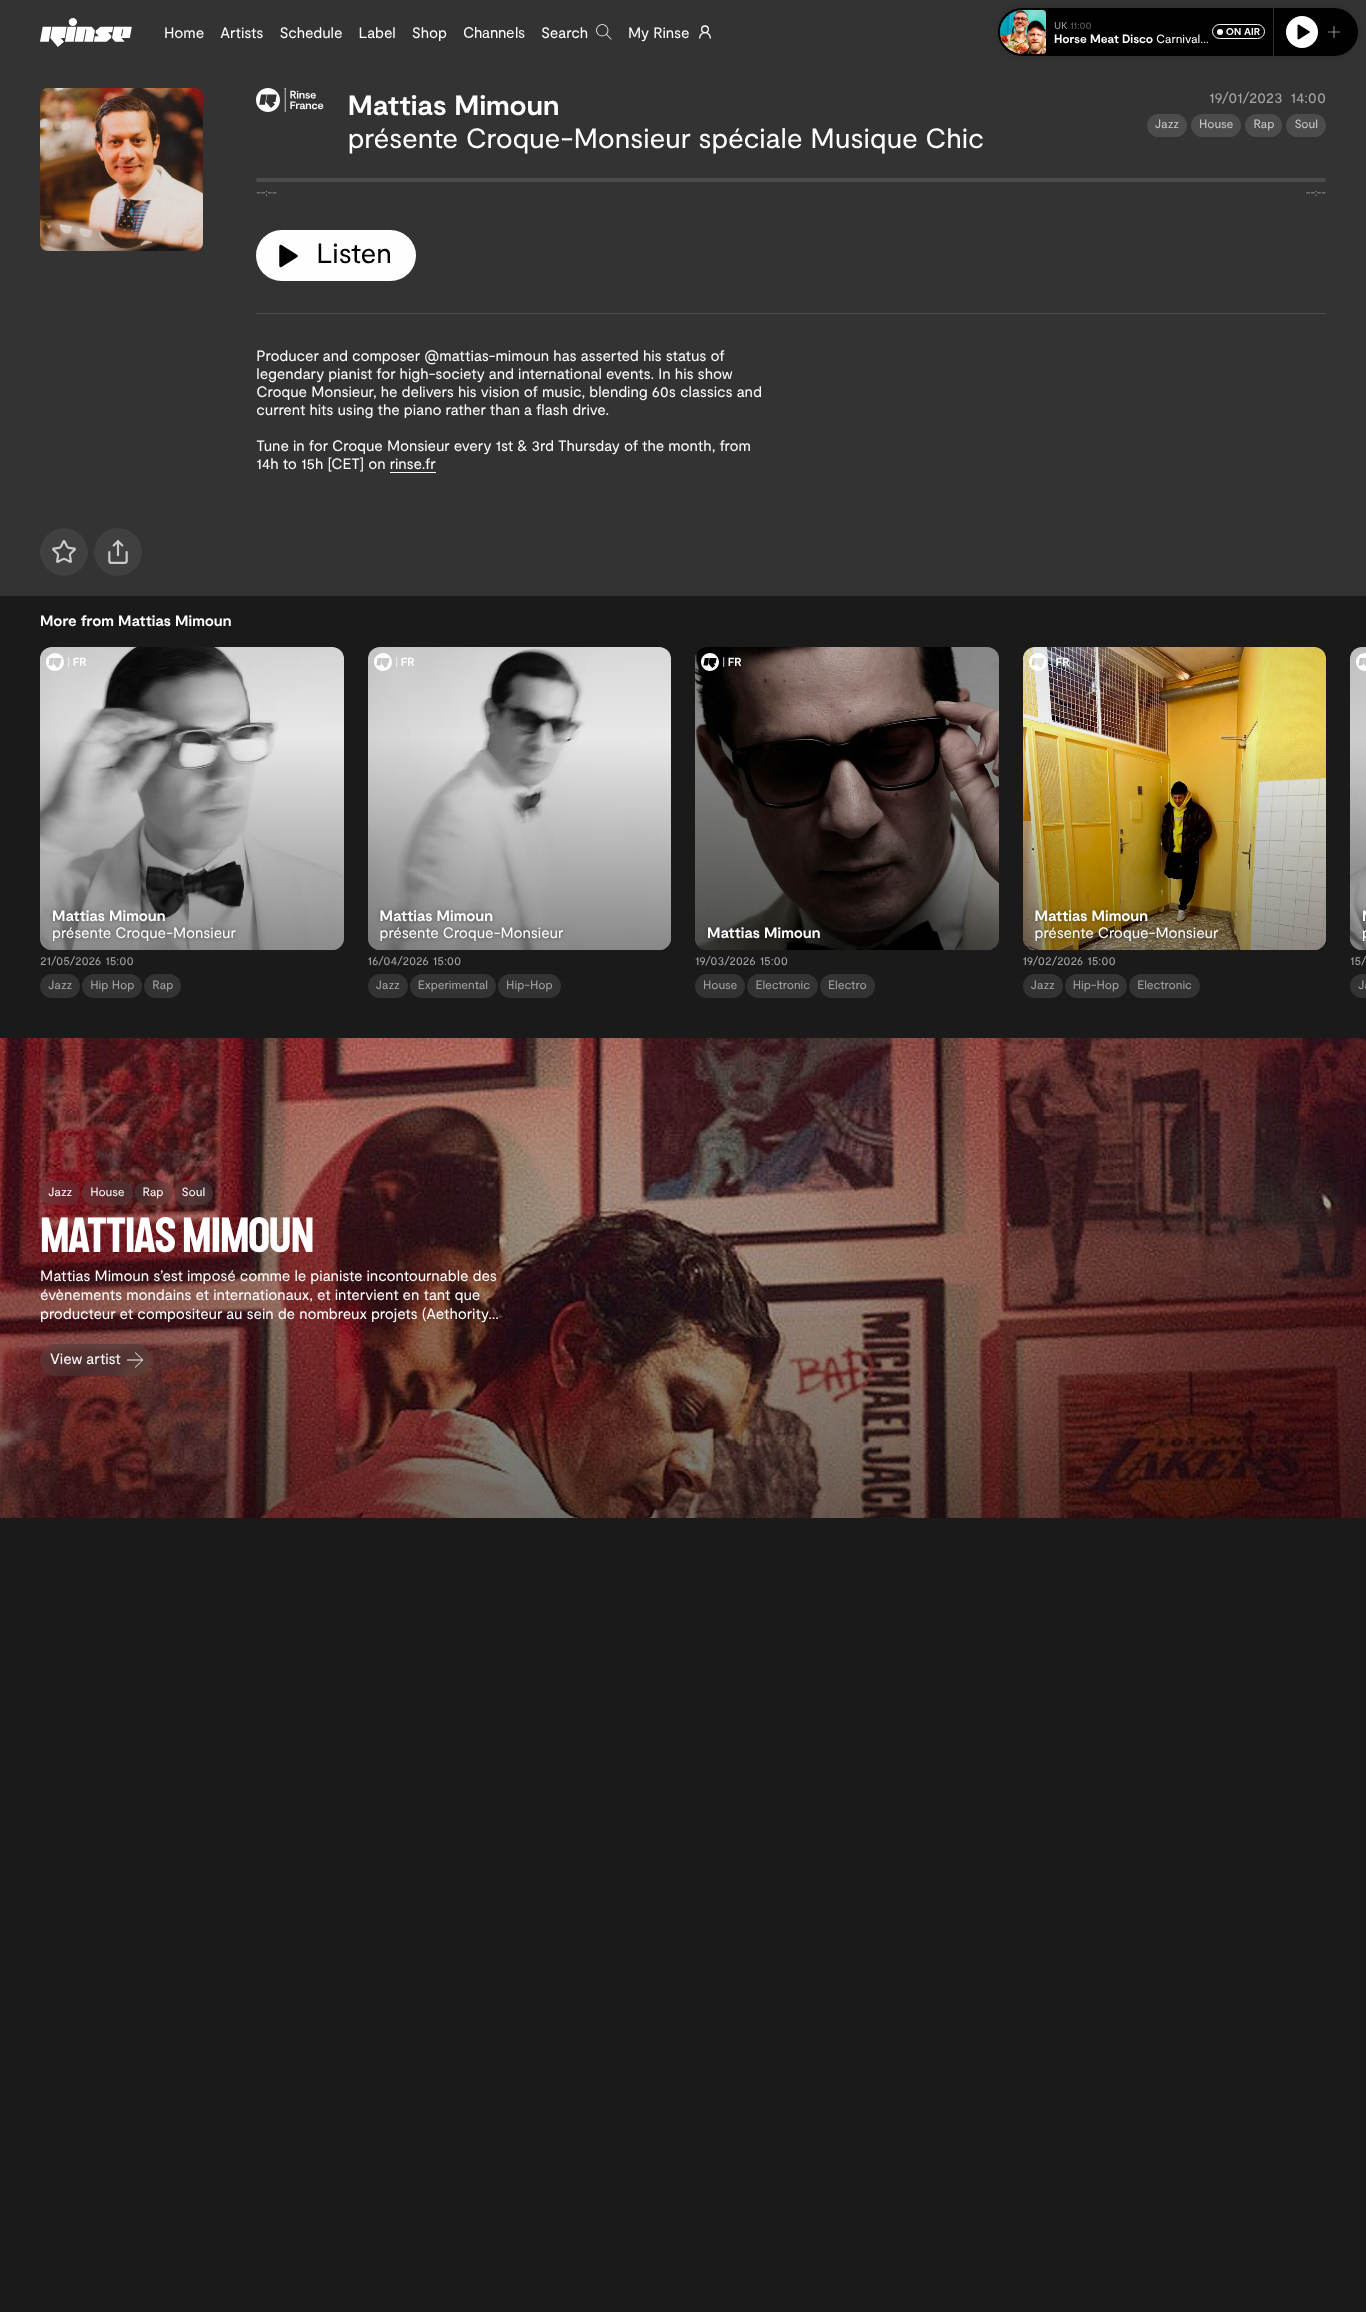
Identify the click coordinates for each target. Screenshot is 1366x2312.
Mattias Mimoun (454, 104)
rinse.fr (413, 463)
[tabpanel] (791, 184)
